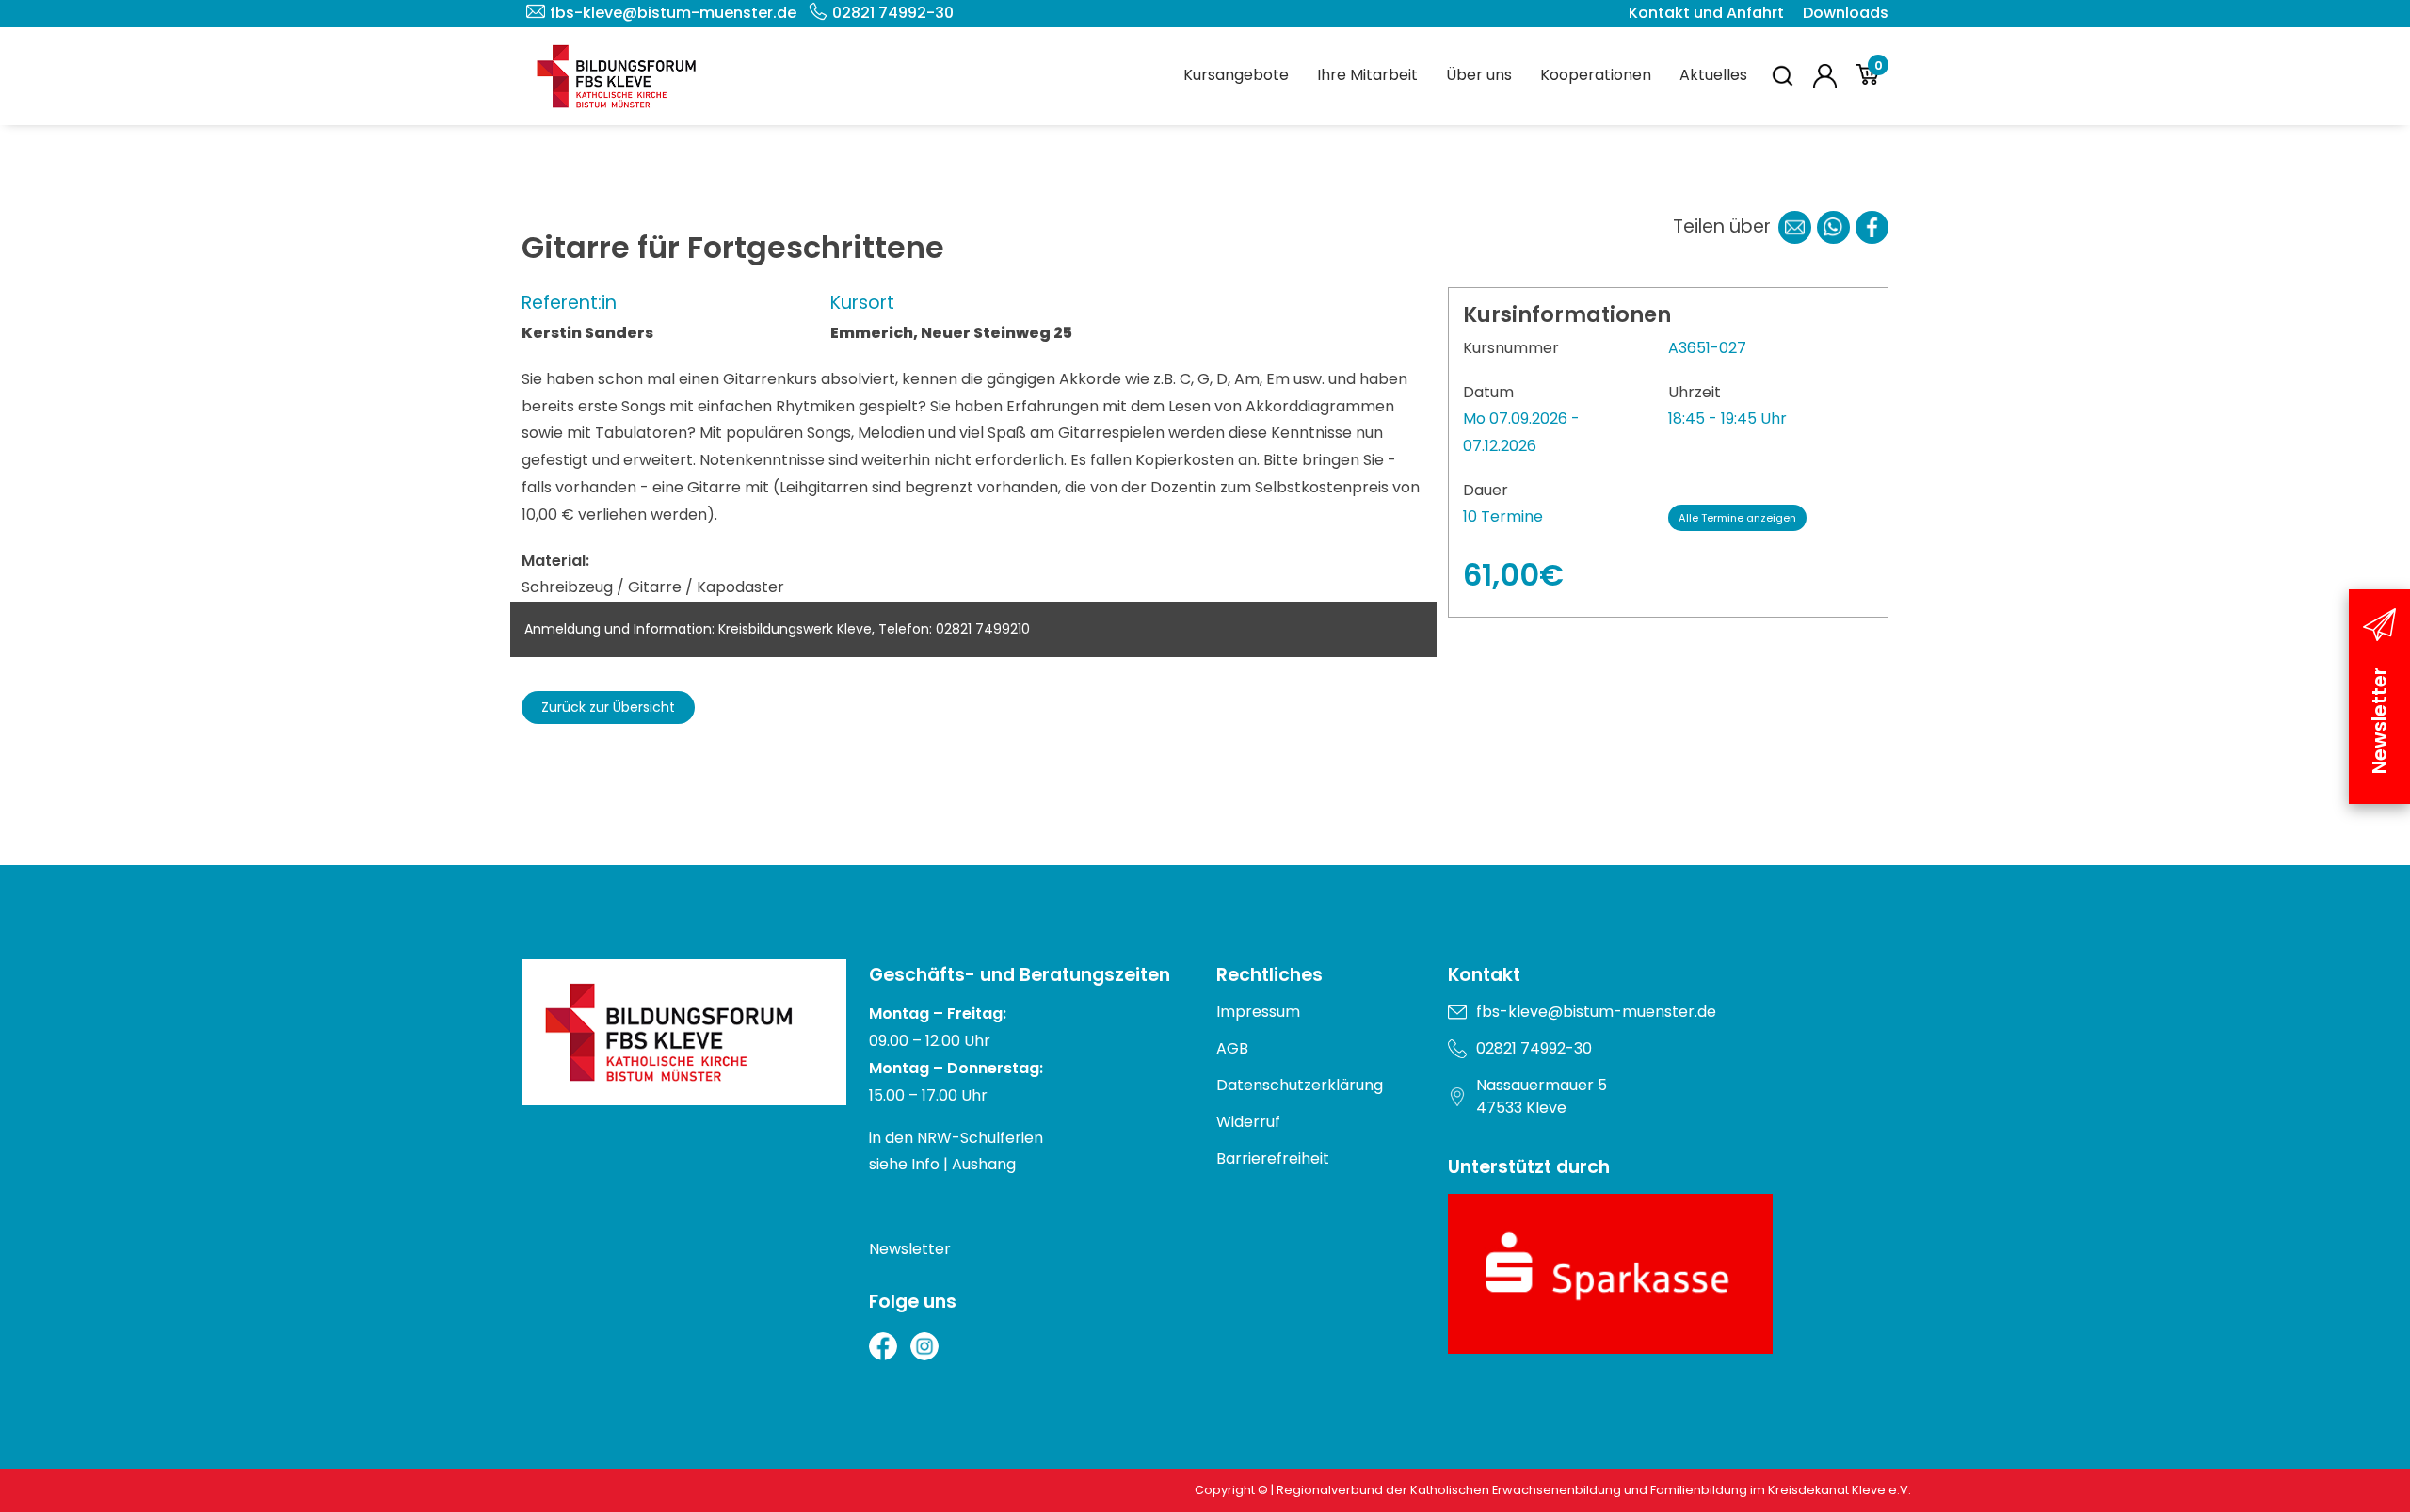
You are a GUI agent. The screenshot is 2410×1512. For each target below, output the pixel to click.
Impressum (1258, 1012)
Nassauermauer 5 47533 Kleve (1542, 1096)
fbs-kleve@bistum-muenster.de (673, 13)
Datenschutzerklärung (1300, 1085)
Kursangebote (1236, 75)
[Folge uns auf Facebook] (883, 1346)
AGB (1232, 1048)
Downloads (1846, 13)
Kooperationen (1596, 75)
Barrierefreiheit (1273, 1158)
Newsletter (910, 1249)
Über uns (1479, 75)
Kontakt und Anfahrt (1706, 13)
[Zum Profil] (1825, 76)
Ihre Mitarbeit (1367, 75)
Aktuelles (1713, 75)
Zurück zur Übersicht (608, 707)
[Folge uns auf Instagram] (924, 1346)
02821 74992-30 (893, 13)
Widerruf (1248, 1122)
